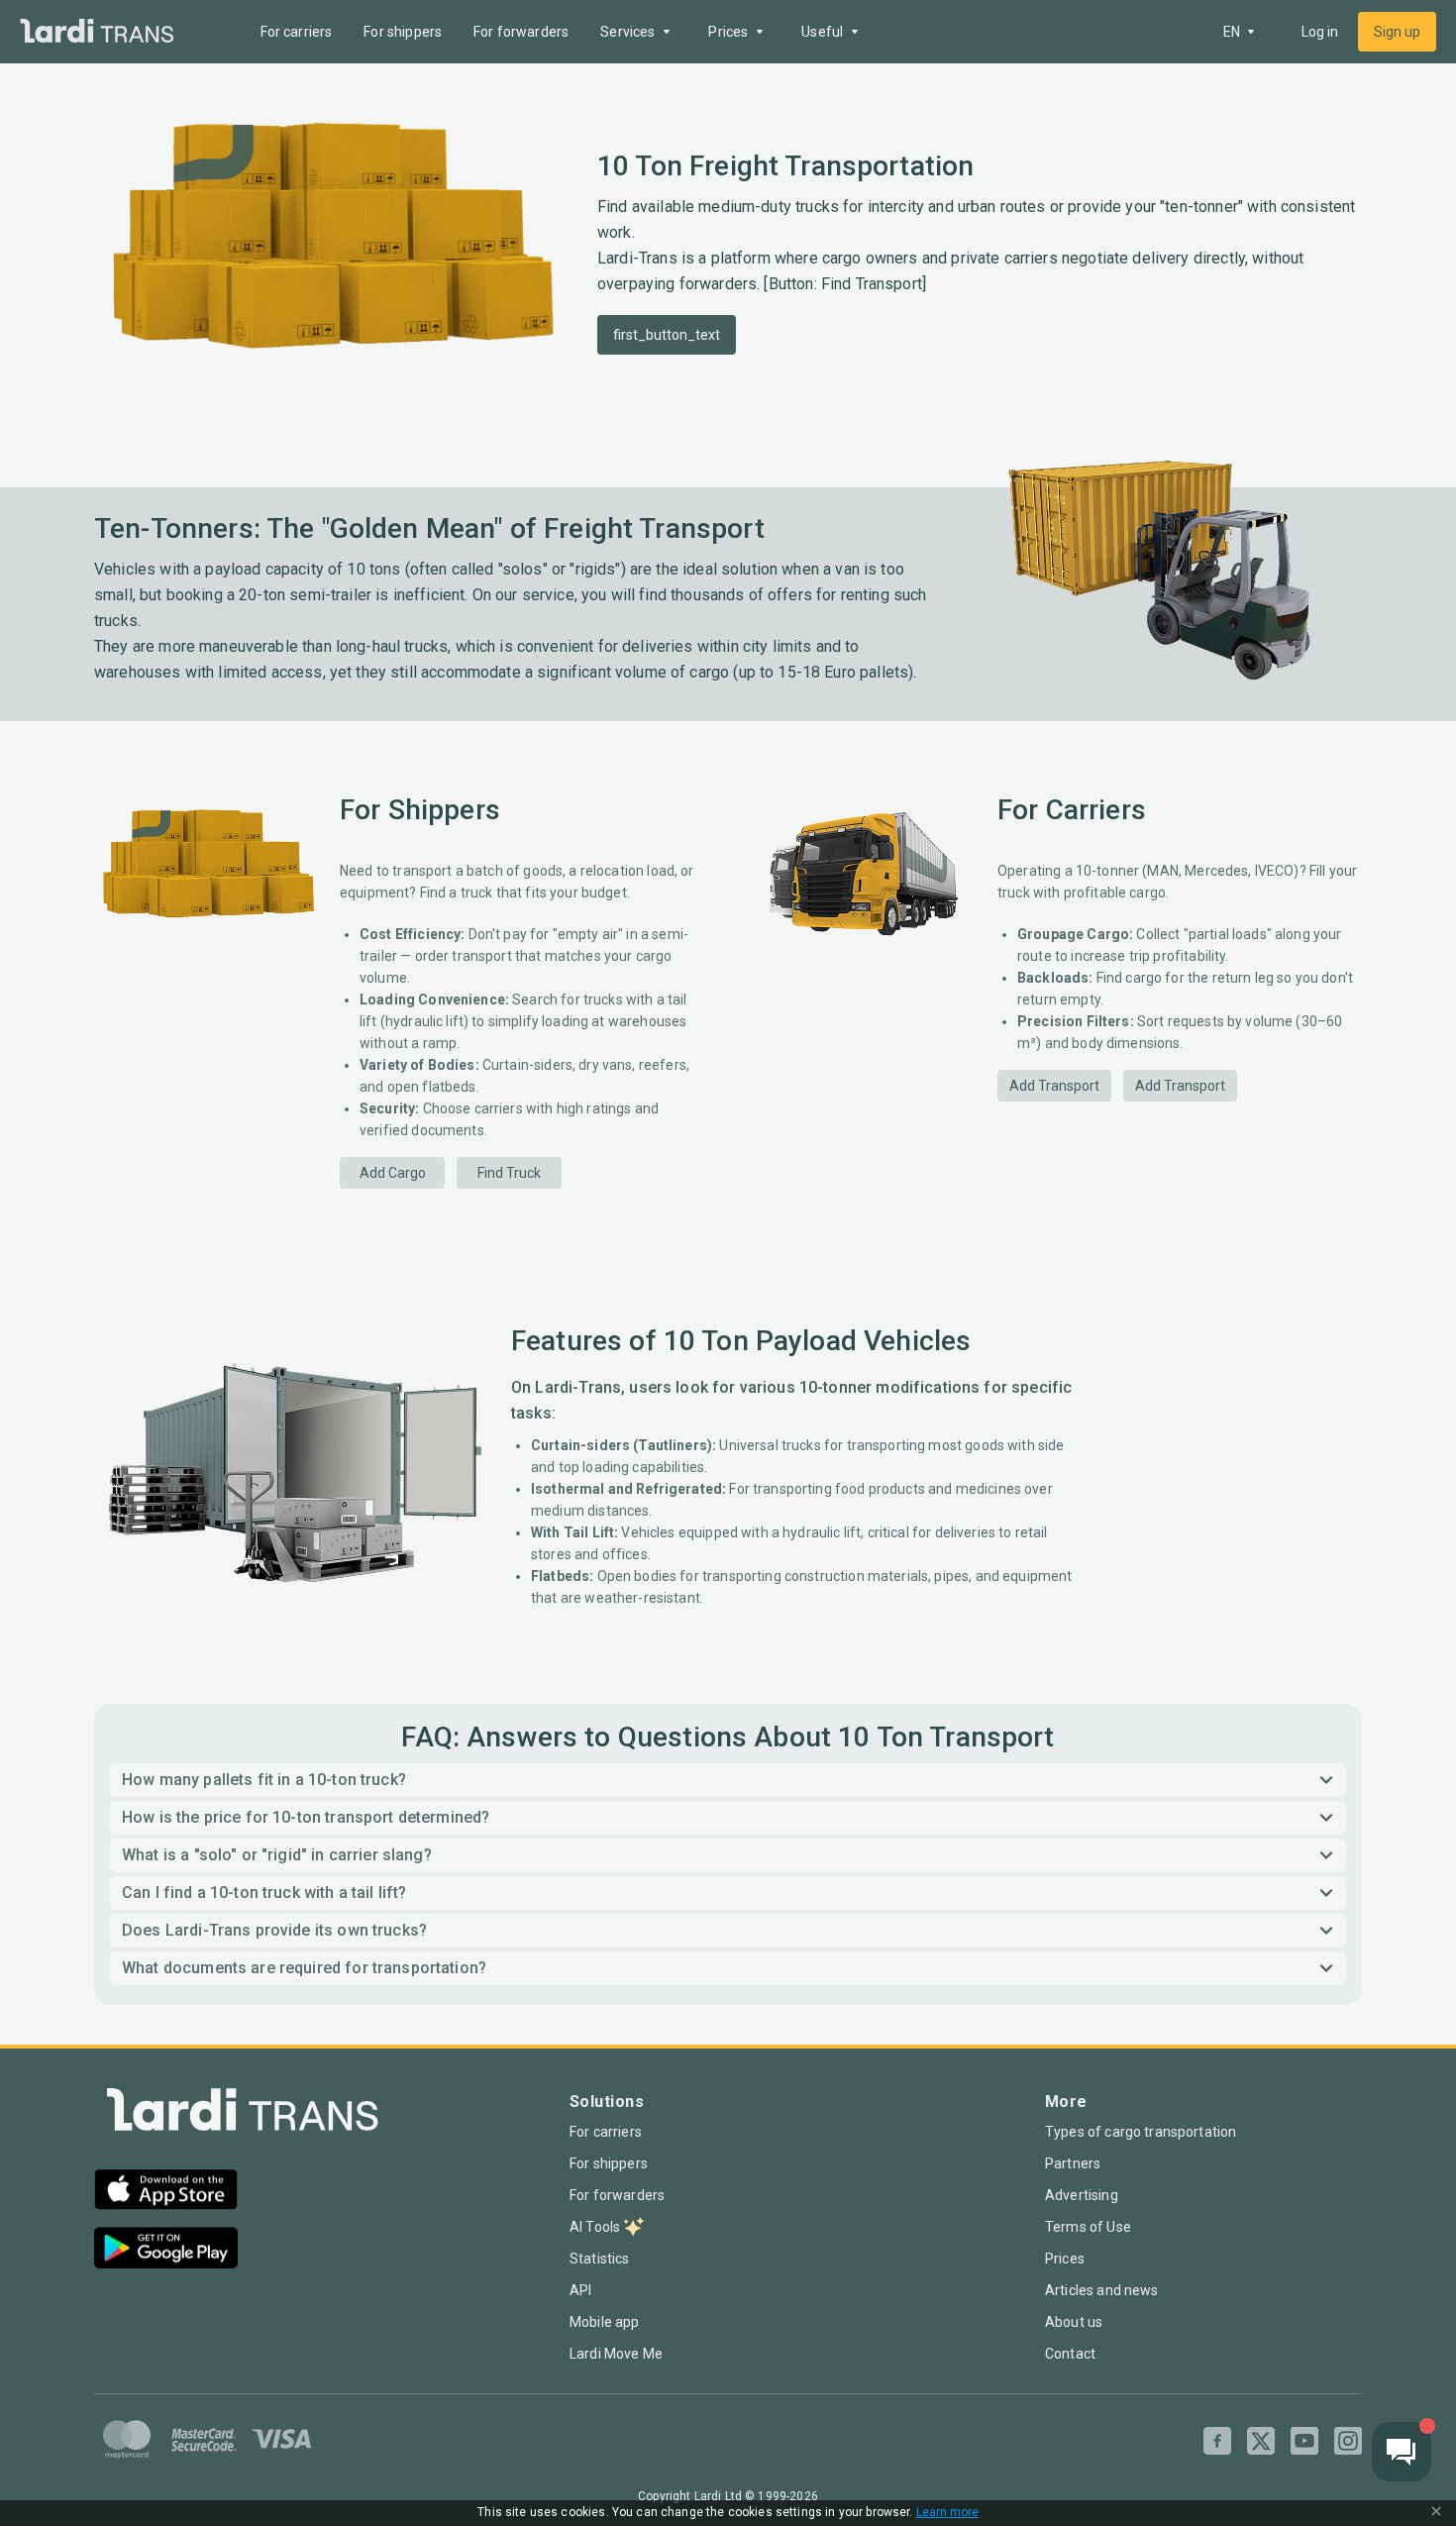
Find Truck (509, 1173)
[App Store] (166, 2192)
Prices (1065, 2259)
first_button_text (667, 335)
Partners (1073, 2163)
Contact (1070, 2354)
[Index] (243, 2114)
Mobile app (605, 2322)
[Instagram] (1348, 2441)
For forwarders (521, 32)
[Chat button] (1402, 2452)
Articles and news (1102, 2290)
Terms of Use (1088, 2227)
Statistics (600, 2259)
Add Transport (1054, 1086)
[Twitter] (1261, 2441)
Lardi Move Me (616, 2354)
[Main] (97, 32)
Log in (1320, 32)
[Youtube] (1304, 2441)
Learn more (947, 2513)
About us (1074, 2322)
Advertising (1082, 2195)
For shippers (403, 32)
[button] (728, 1780)
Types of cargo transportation (1141, 2132)
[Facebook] (1217, 2441)
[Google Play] (166, 2250)
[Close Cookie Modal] (1436, 2513)
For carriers (297, 32)
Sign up (1397, 32)
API (580, 2290)
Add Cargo (393, 1173)
